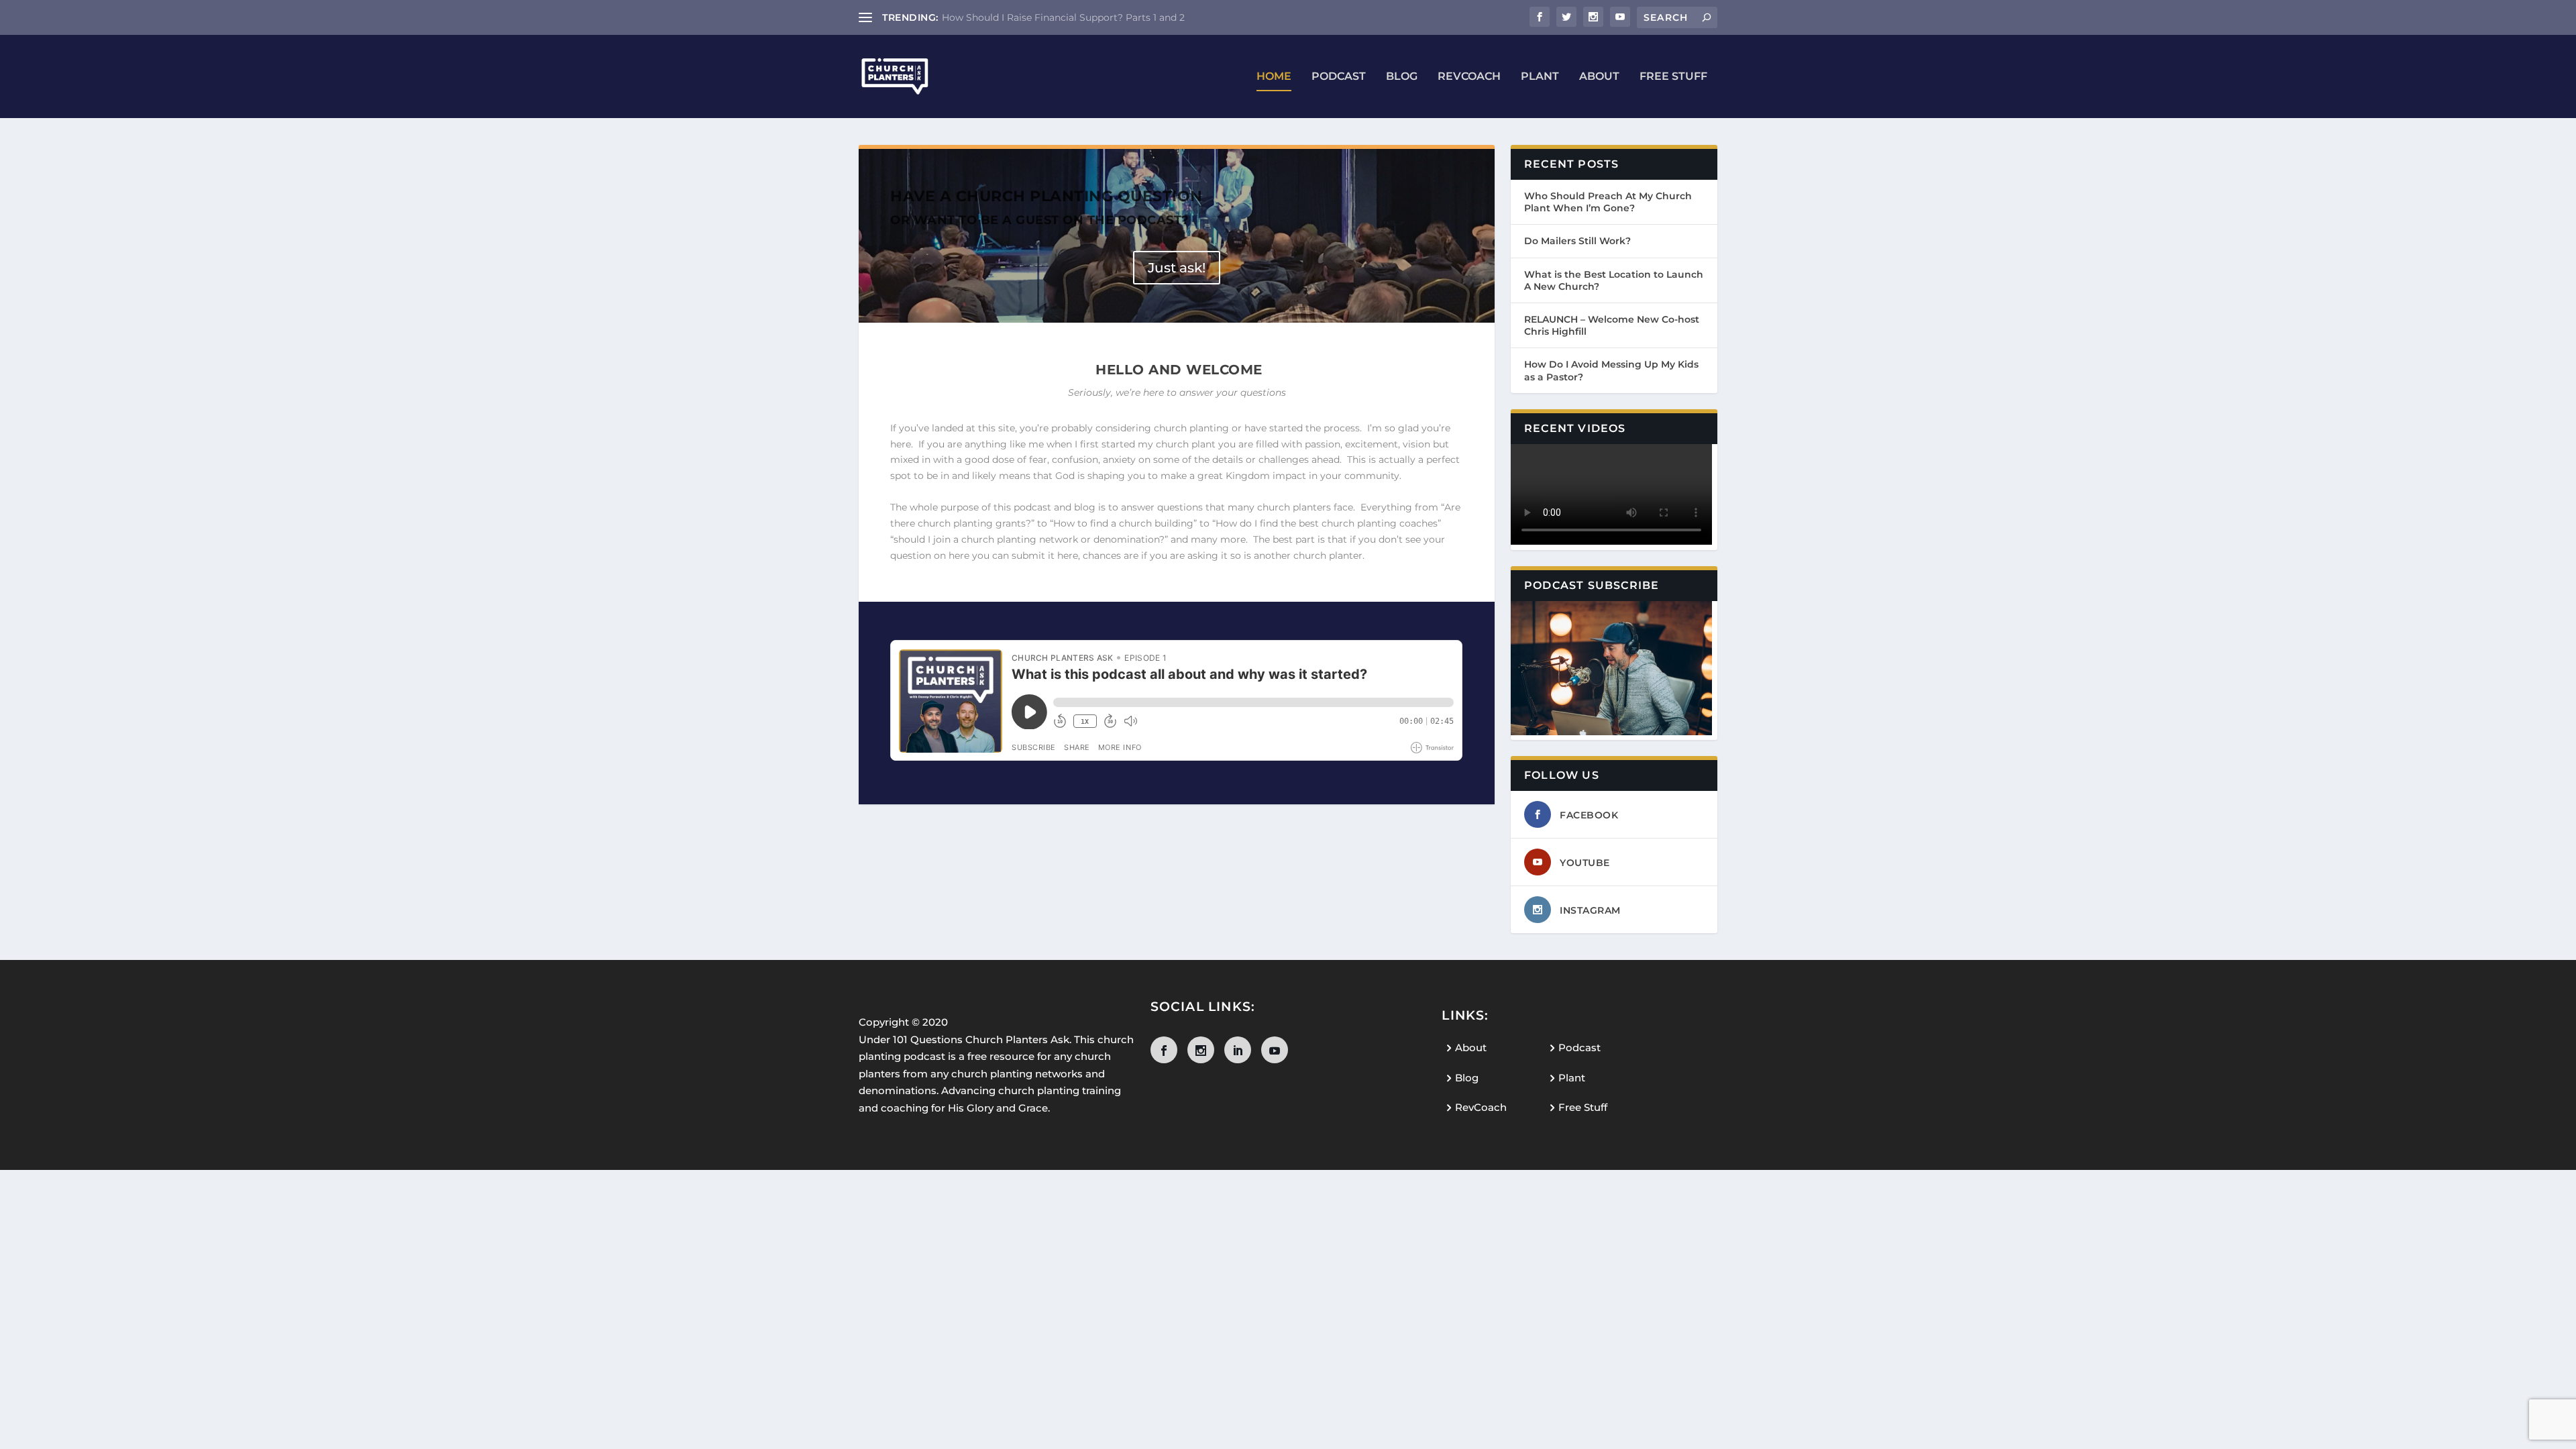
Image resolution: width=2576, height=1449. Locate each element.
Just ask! (1177, 268)
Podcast (1339, 77)
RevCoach (1469, 77)
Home (1274, 77)
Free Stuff (1673, 77)
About (1599, 77)
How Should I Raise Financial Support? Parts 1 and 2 (1063, 17)
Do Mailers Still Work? (1577, 241)
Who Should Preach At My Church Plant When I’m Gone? (1608, 202)
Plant (1540, 77)
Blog (1402, 77)
